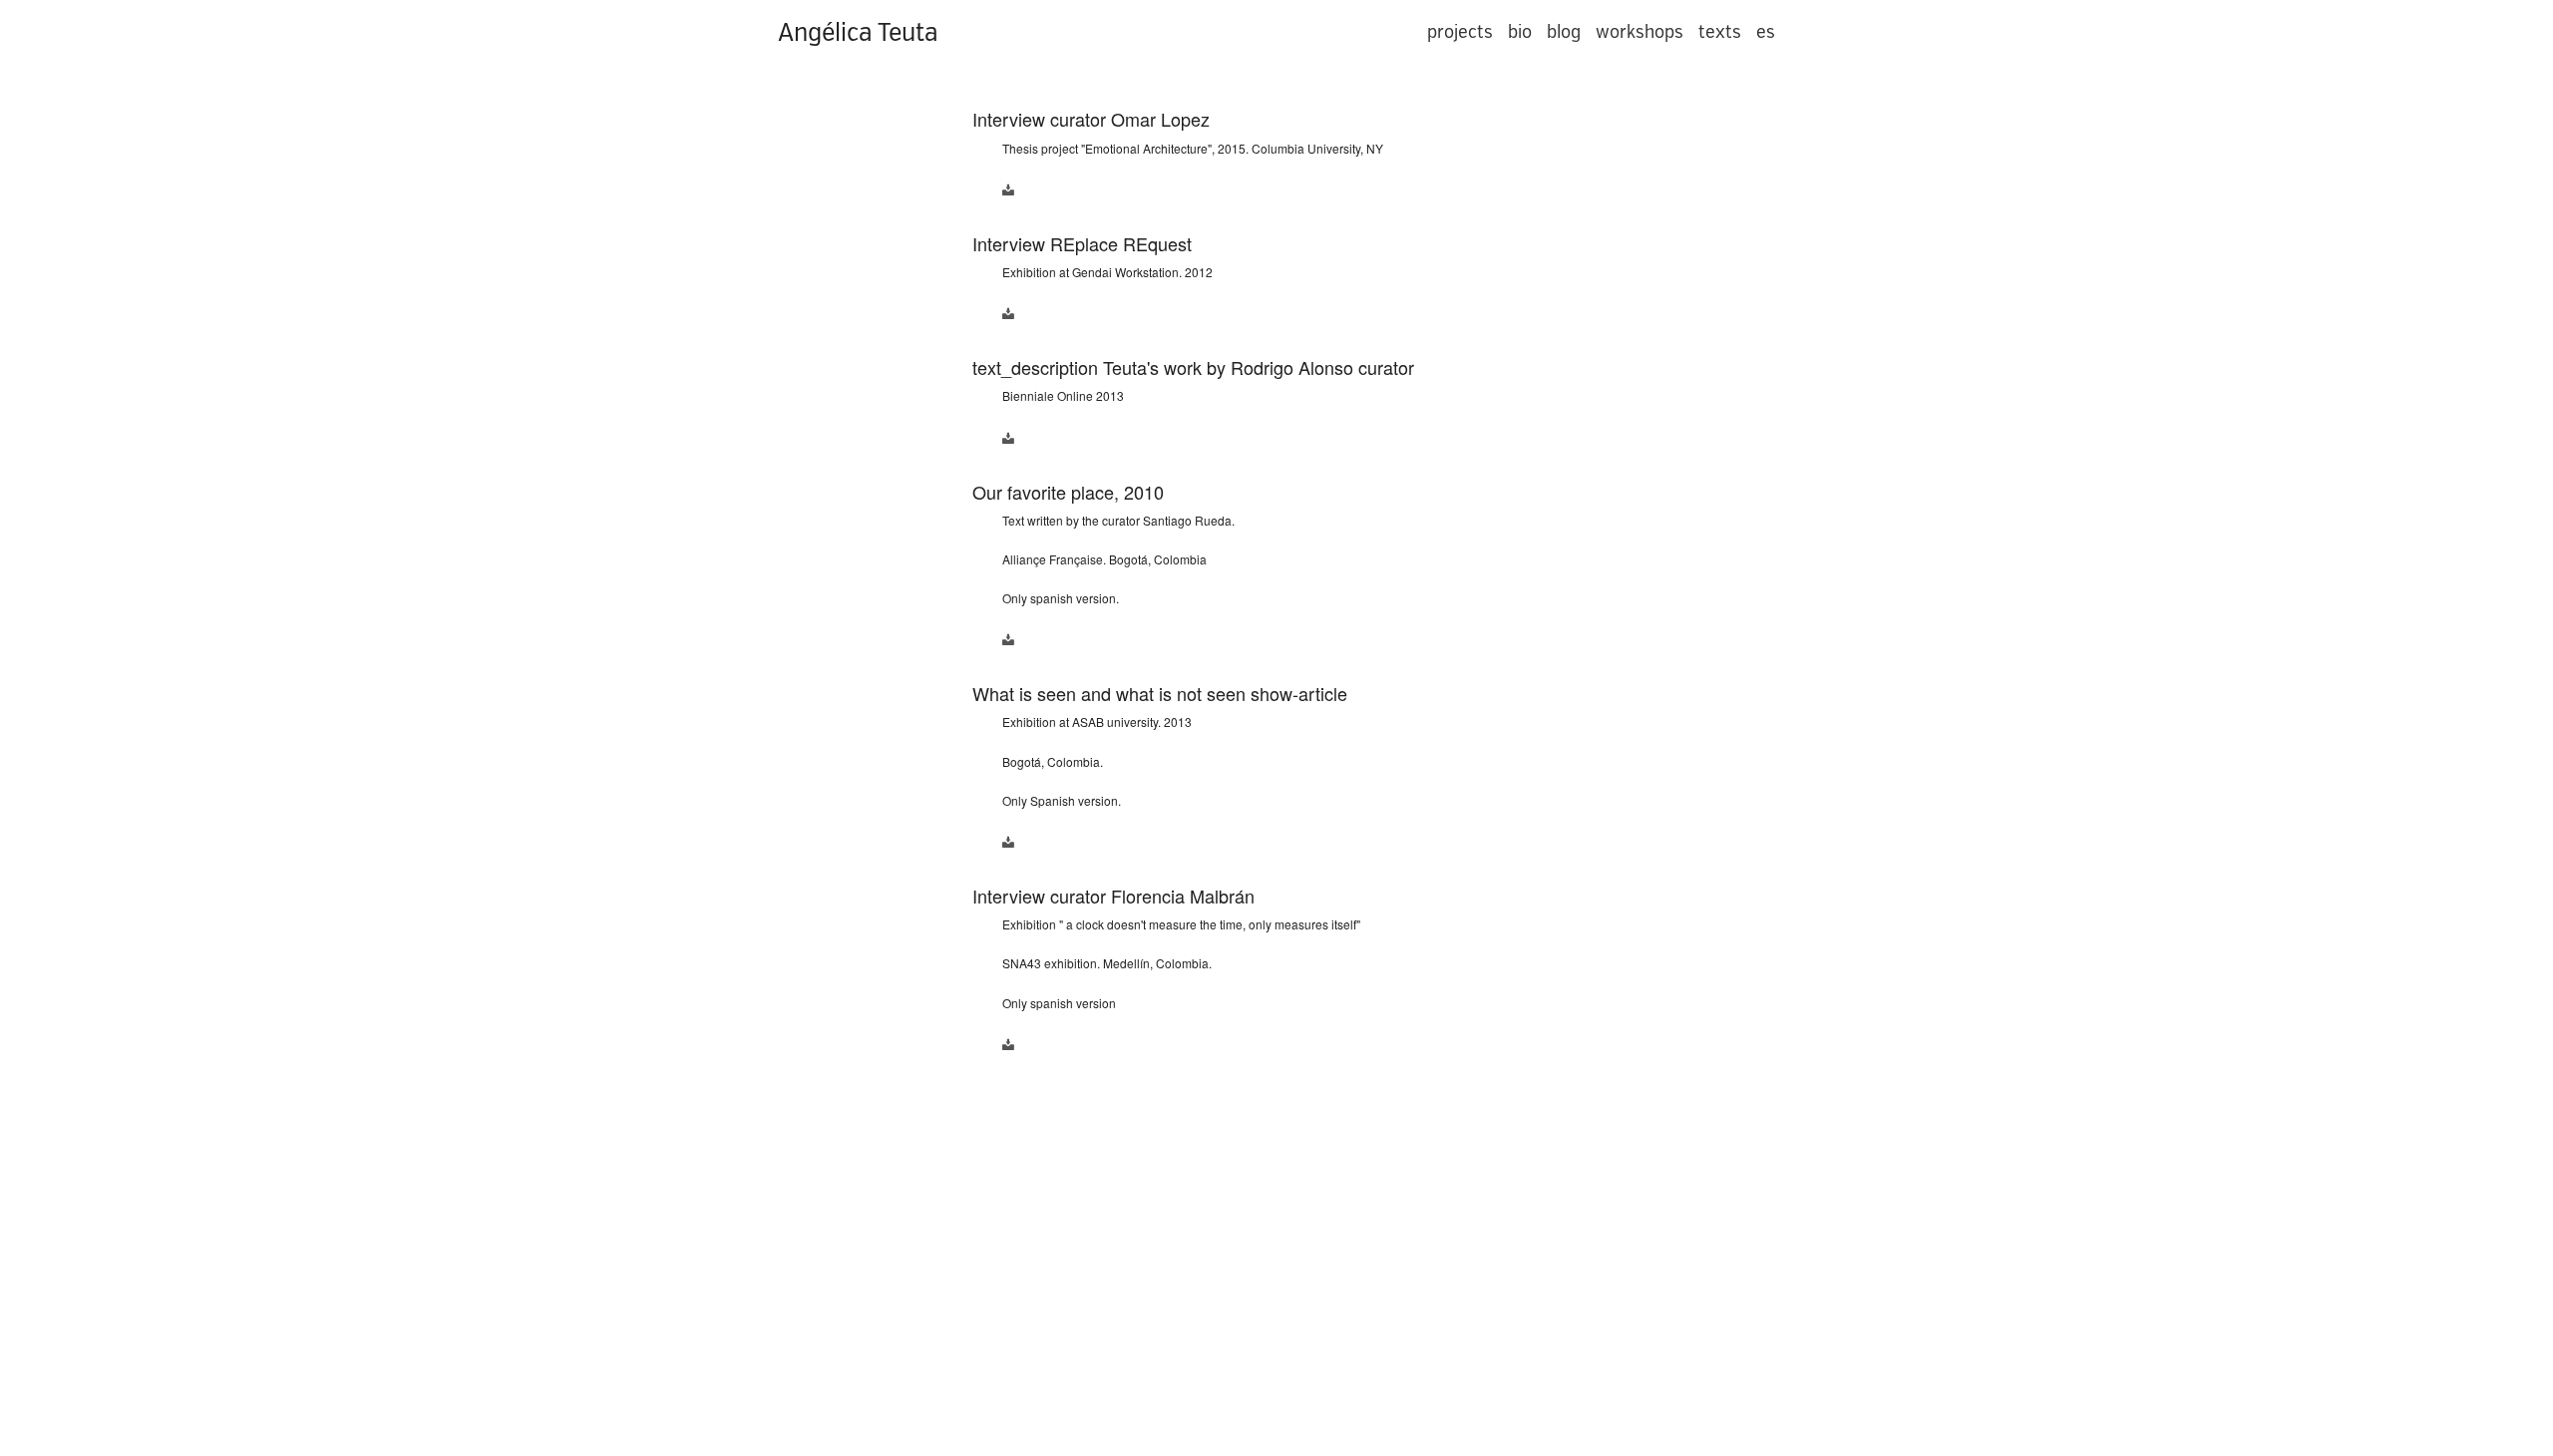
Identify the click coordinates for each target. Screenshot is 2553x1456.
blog (1564, 32)
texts (1720, 32)
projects (1460, 32)
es (1766, 32)
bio (1520, 32)
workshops (1640, 32)
